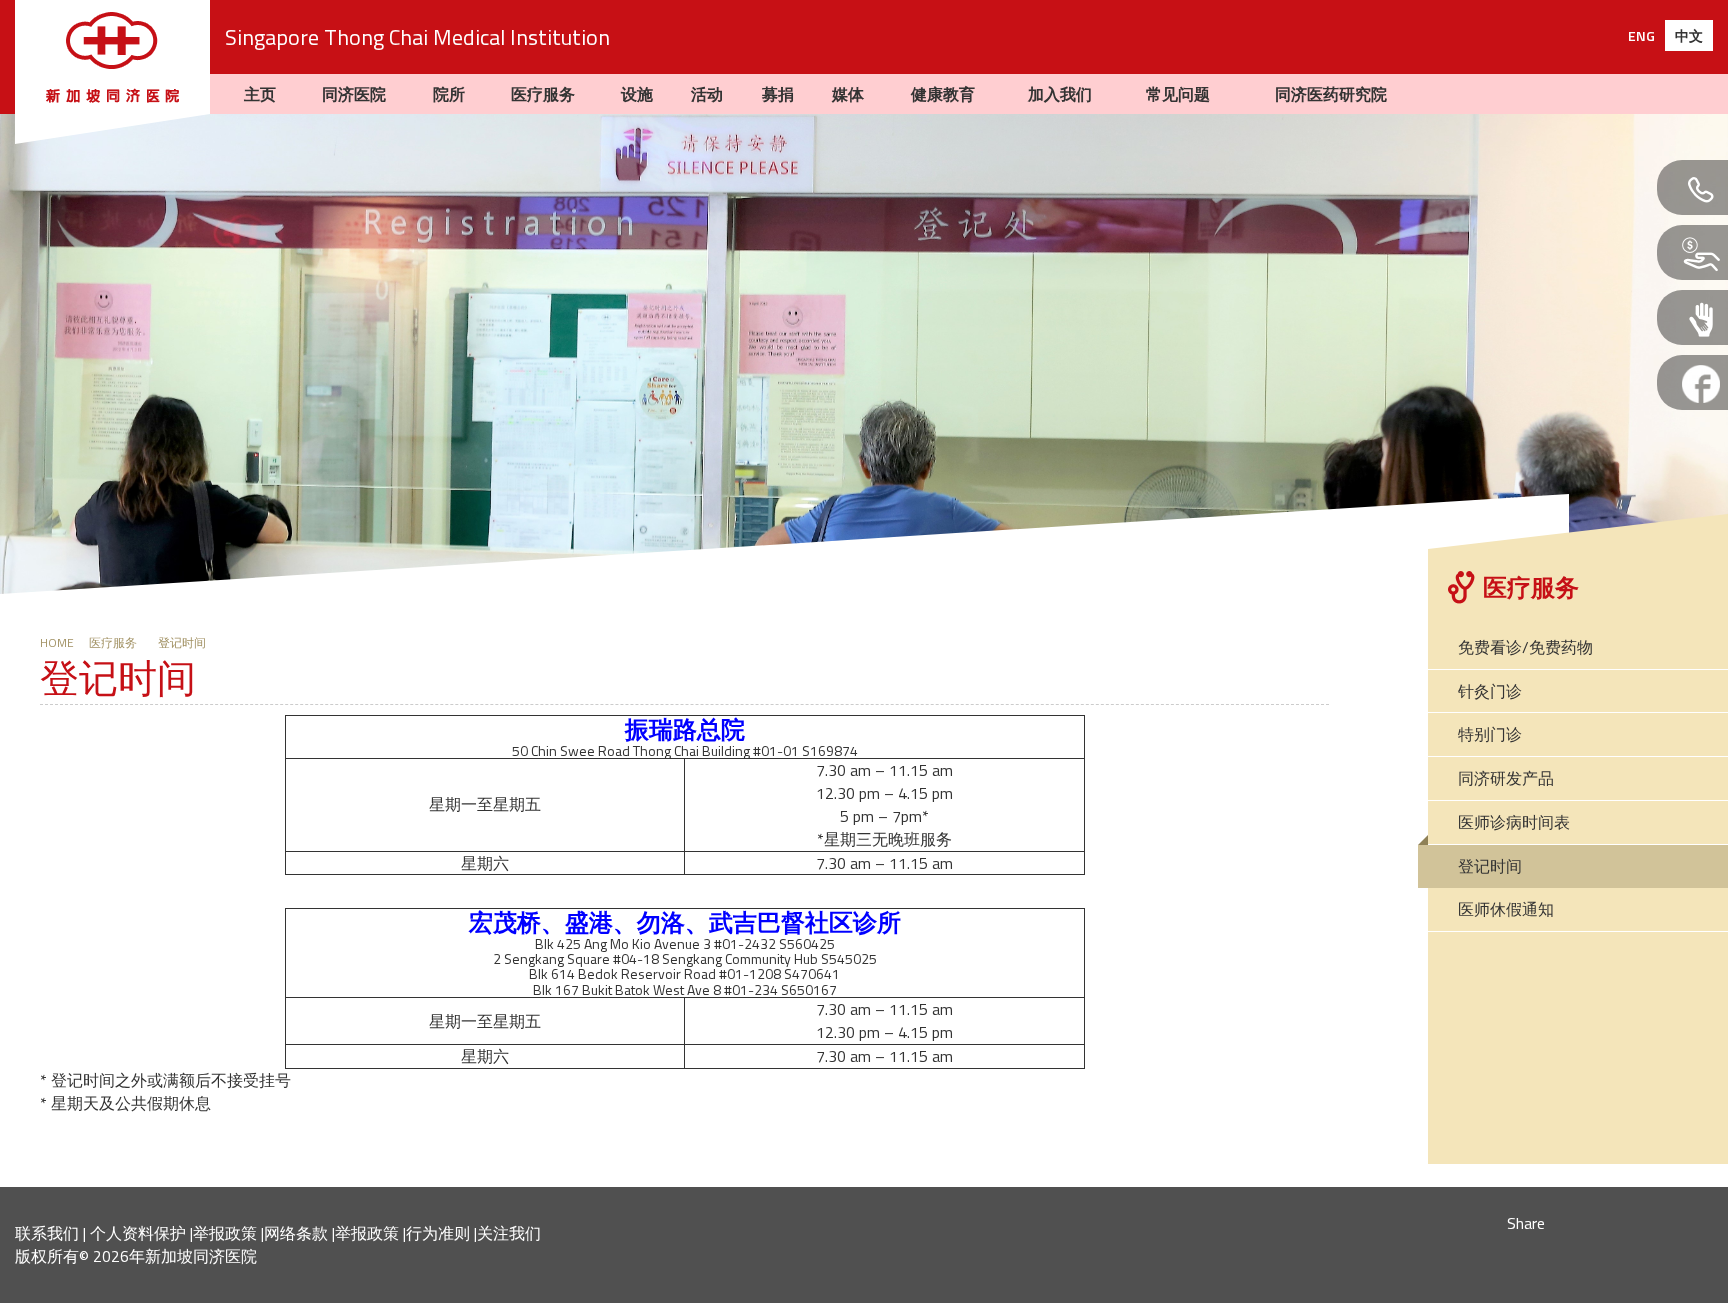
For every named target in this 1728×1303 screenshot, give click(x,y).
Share (1526, 1223)
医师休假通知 (1506, 909)
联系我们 (47, 1233)
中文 (1689, 35)
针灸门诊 (1490, 691)
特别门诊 (1490, 734)
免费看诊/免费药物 (1525, 647)
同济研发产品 (1506, 778)
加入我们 (1060, 94)
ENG (1641, 35)
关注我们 (509, 1233)
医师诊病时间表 (1514, 822)
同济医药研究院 (1331, 94)
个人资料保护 (138, 1233)
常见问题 (1178, 94)
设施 (637, 94)
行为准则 (438, 1233)
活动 (707, 94)
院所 (449, 94)
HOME (57, 642)
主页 (260, 94)
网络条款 (296, 1233)
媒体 (848, 94)
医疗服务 (543, 94)
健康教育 (943, 94)
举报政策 (225, 1233)
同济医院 (354, 94)
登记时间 (123, 642)
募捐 (778, 94)
